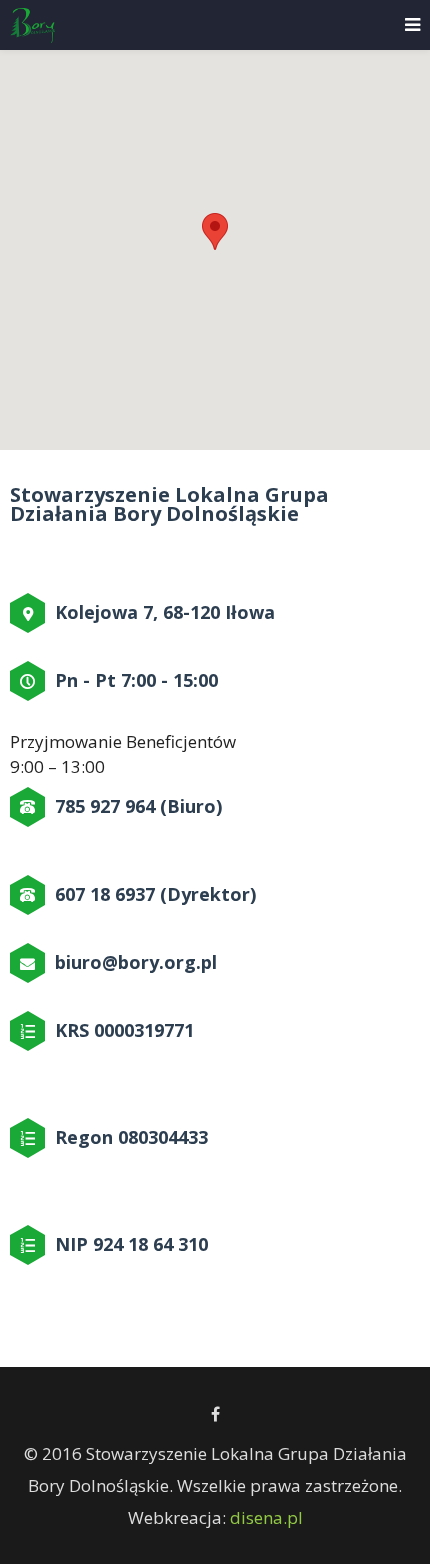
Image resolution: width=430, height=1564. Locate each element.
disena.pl (266, 1517)
